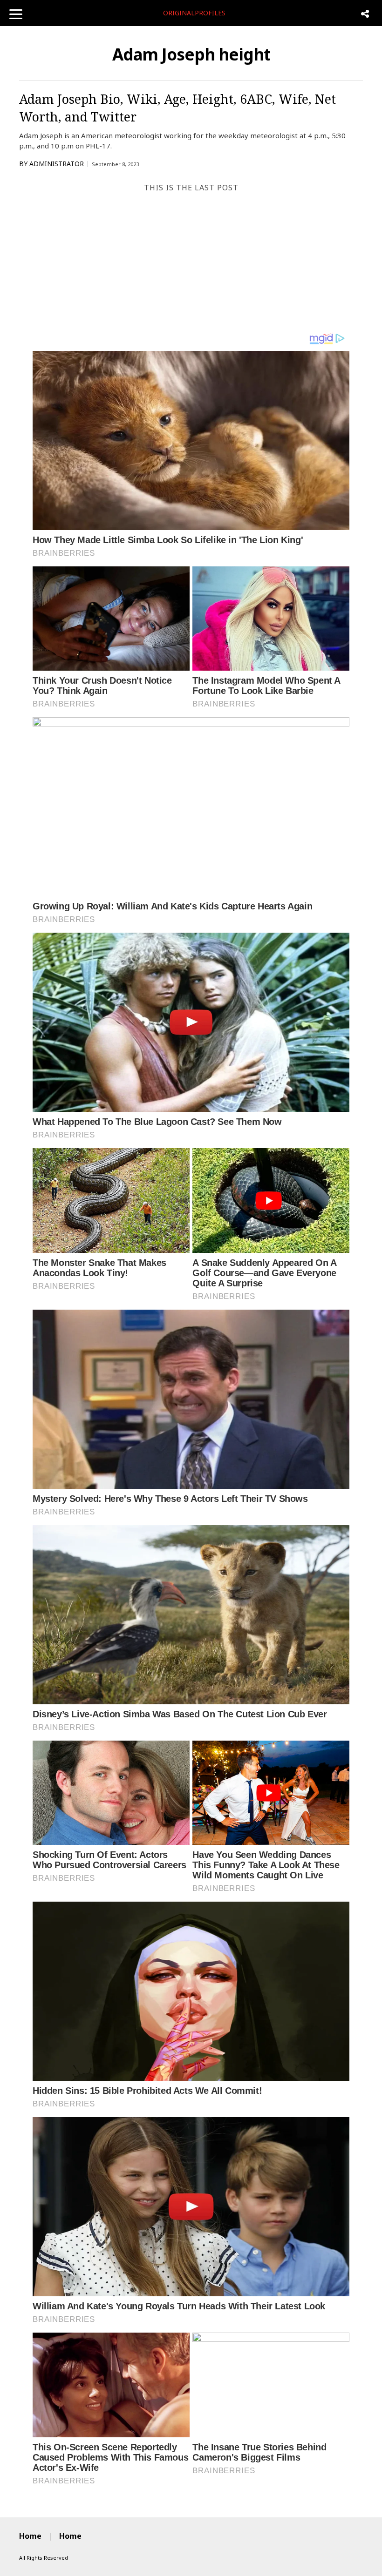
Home (30, 2536)
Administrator (57, 164)
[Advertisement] (191, 262)
